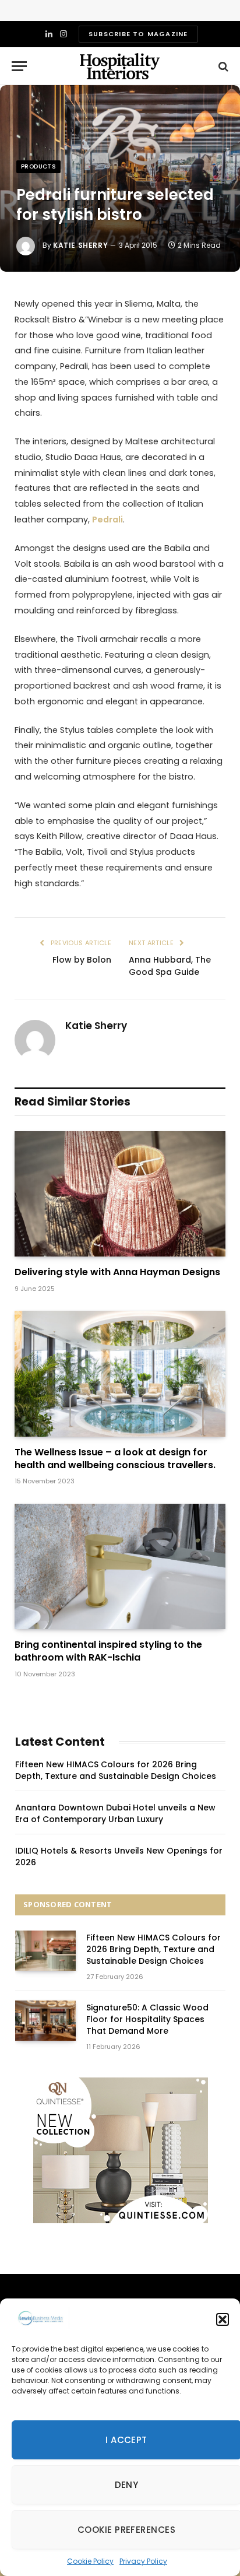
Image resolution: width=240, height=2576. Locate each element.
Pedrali (107, 520)
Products (38, 166)
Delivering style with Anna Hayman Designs (117, 1272)
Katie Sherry (80, 245)
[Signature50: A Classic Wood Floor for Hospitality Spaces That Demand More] (45, 2021)
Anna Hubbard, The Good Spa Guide (170, 966)
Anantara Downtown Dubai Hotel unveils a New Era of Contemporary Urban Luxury (115, 1813)
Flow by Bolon (82, 960)
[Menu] (19, 66)
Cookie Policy (90, 2561)
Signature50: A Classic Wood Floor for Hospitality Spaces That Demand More (147, 2019)
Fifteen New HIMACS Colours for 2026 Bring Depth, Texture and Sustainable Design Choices (116, 1770)
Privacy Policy (143, 2561)
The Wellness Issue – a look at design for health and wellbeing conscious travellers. (115, 1459)
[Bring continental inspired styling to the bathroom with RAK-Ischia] (120, 1566)
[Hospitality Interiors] (120, 66)
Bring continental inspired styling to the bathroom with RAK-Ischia (108, 1651)
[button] (223, 2319)
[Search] (222, 66)
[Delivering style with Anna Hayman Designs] (120, 1194)
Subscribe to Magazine (138, 34)
